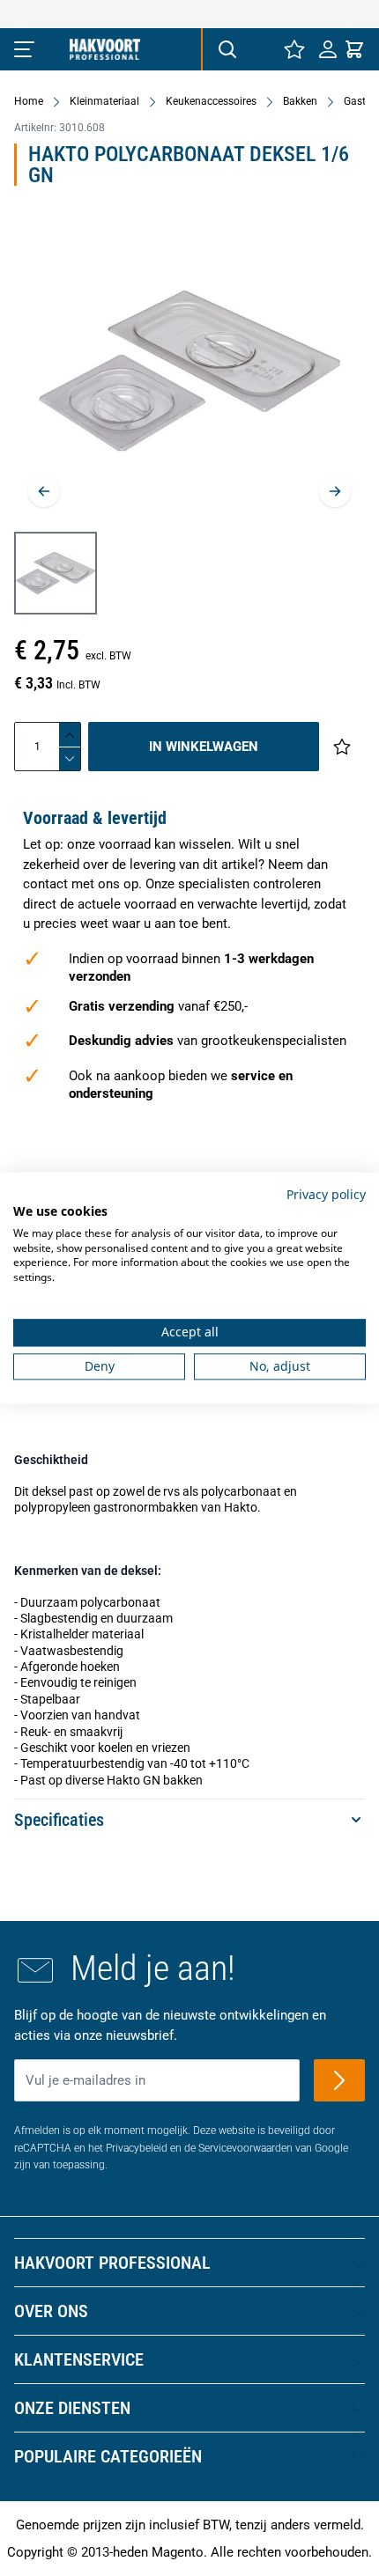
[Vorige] (44, 491)
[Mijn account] (328, 49)
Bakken (300, 101)
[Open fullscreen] (189, 371)
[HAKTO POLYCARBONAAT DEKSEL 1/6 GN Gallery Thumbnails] (56, 573)
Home (29, 101)
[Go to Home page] (105, 49)
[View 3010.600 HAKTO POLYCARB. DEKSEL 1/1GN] (56, 573)
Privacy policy (326, 1194)
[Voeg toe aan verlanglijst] (342, 747)
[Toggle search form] (227, 49)
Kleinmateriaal (104, 101)
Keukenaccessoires (211, 101)
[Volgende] (335, 491)
